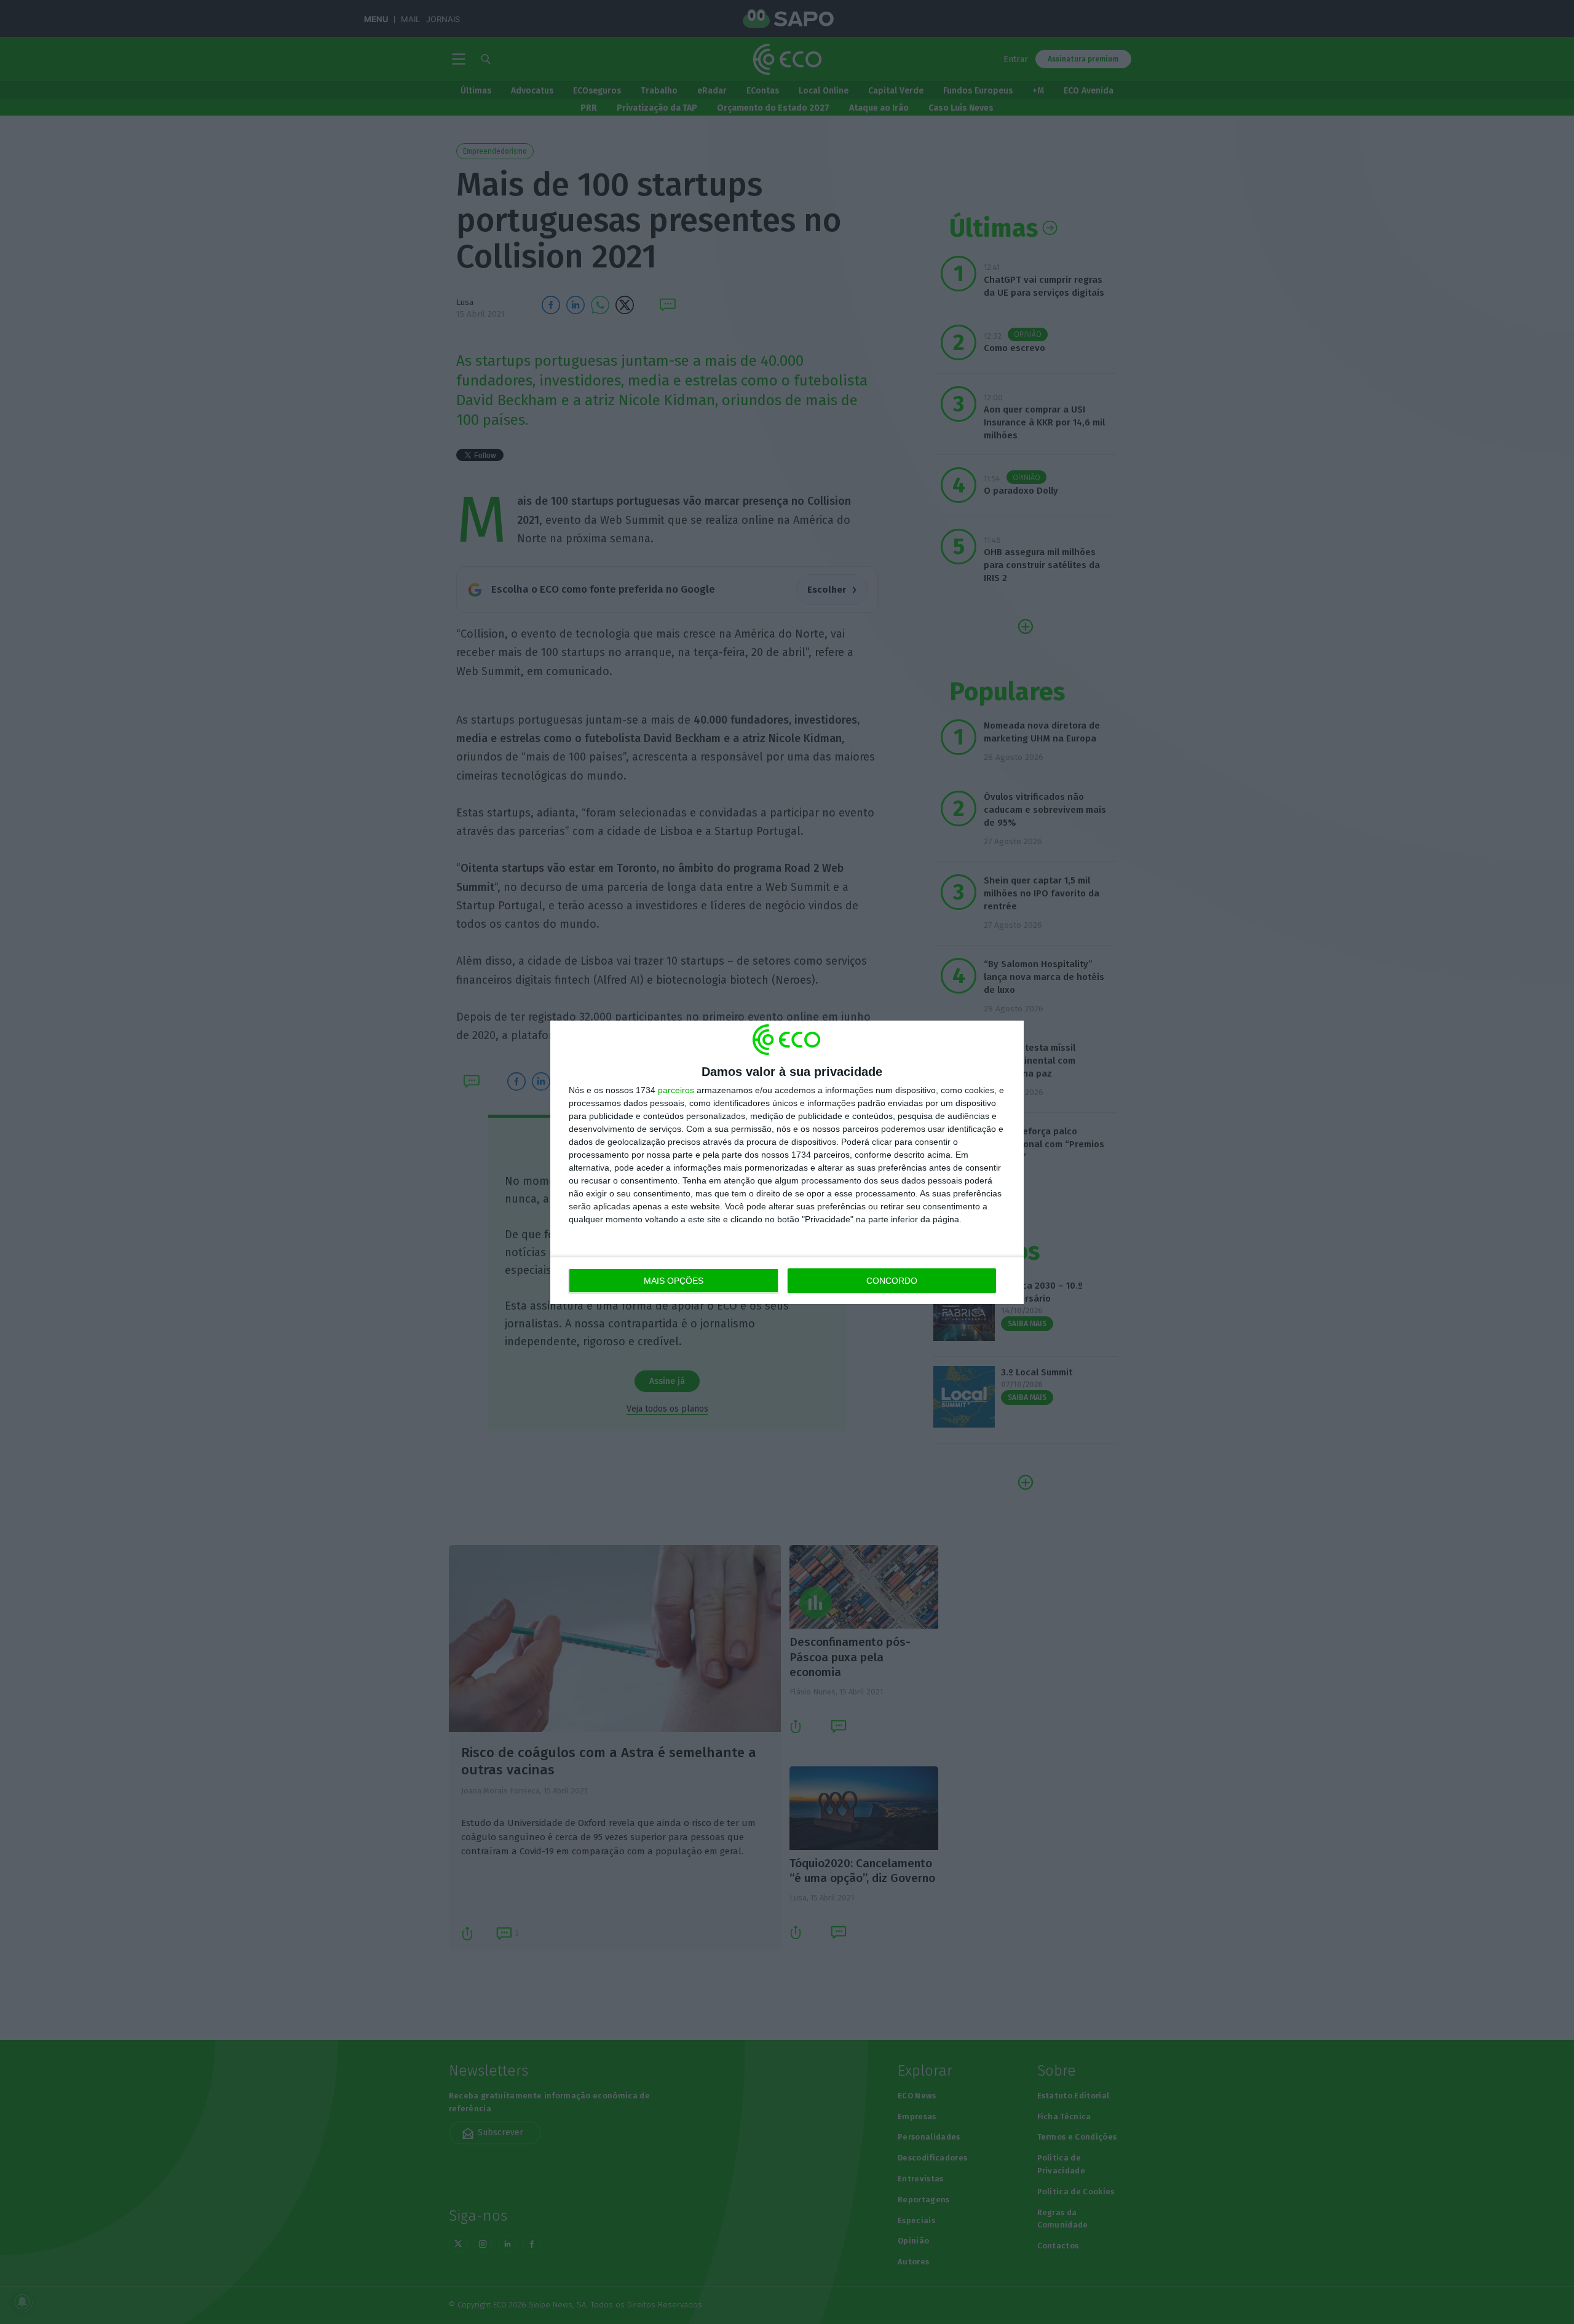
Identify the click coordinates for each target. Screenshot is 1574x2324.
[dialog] (787, 1162)
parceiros (676, 1090)
